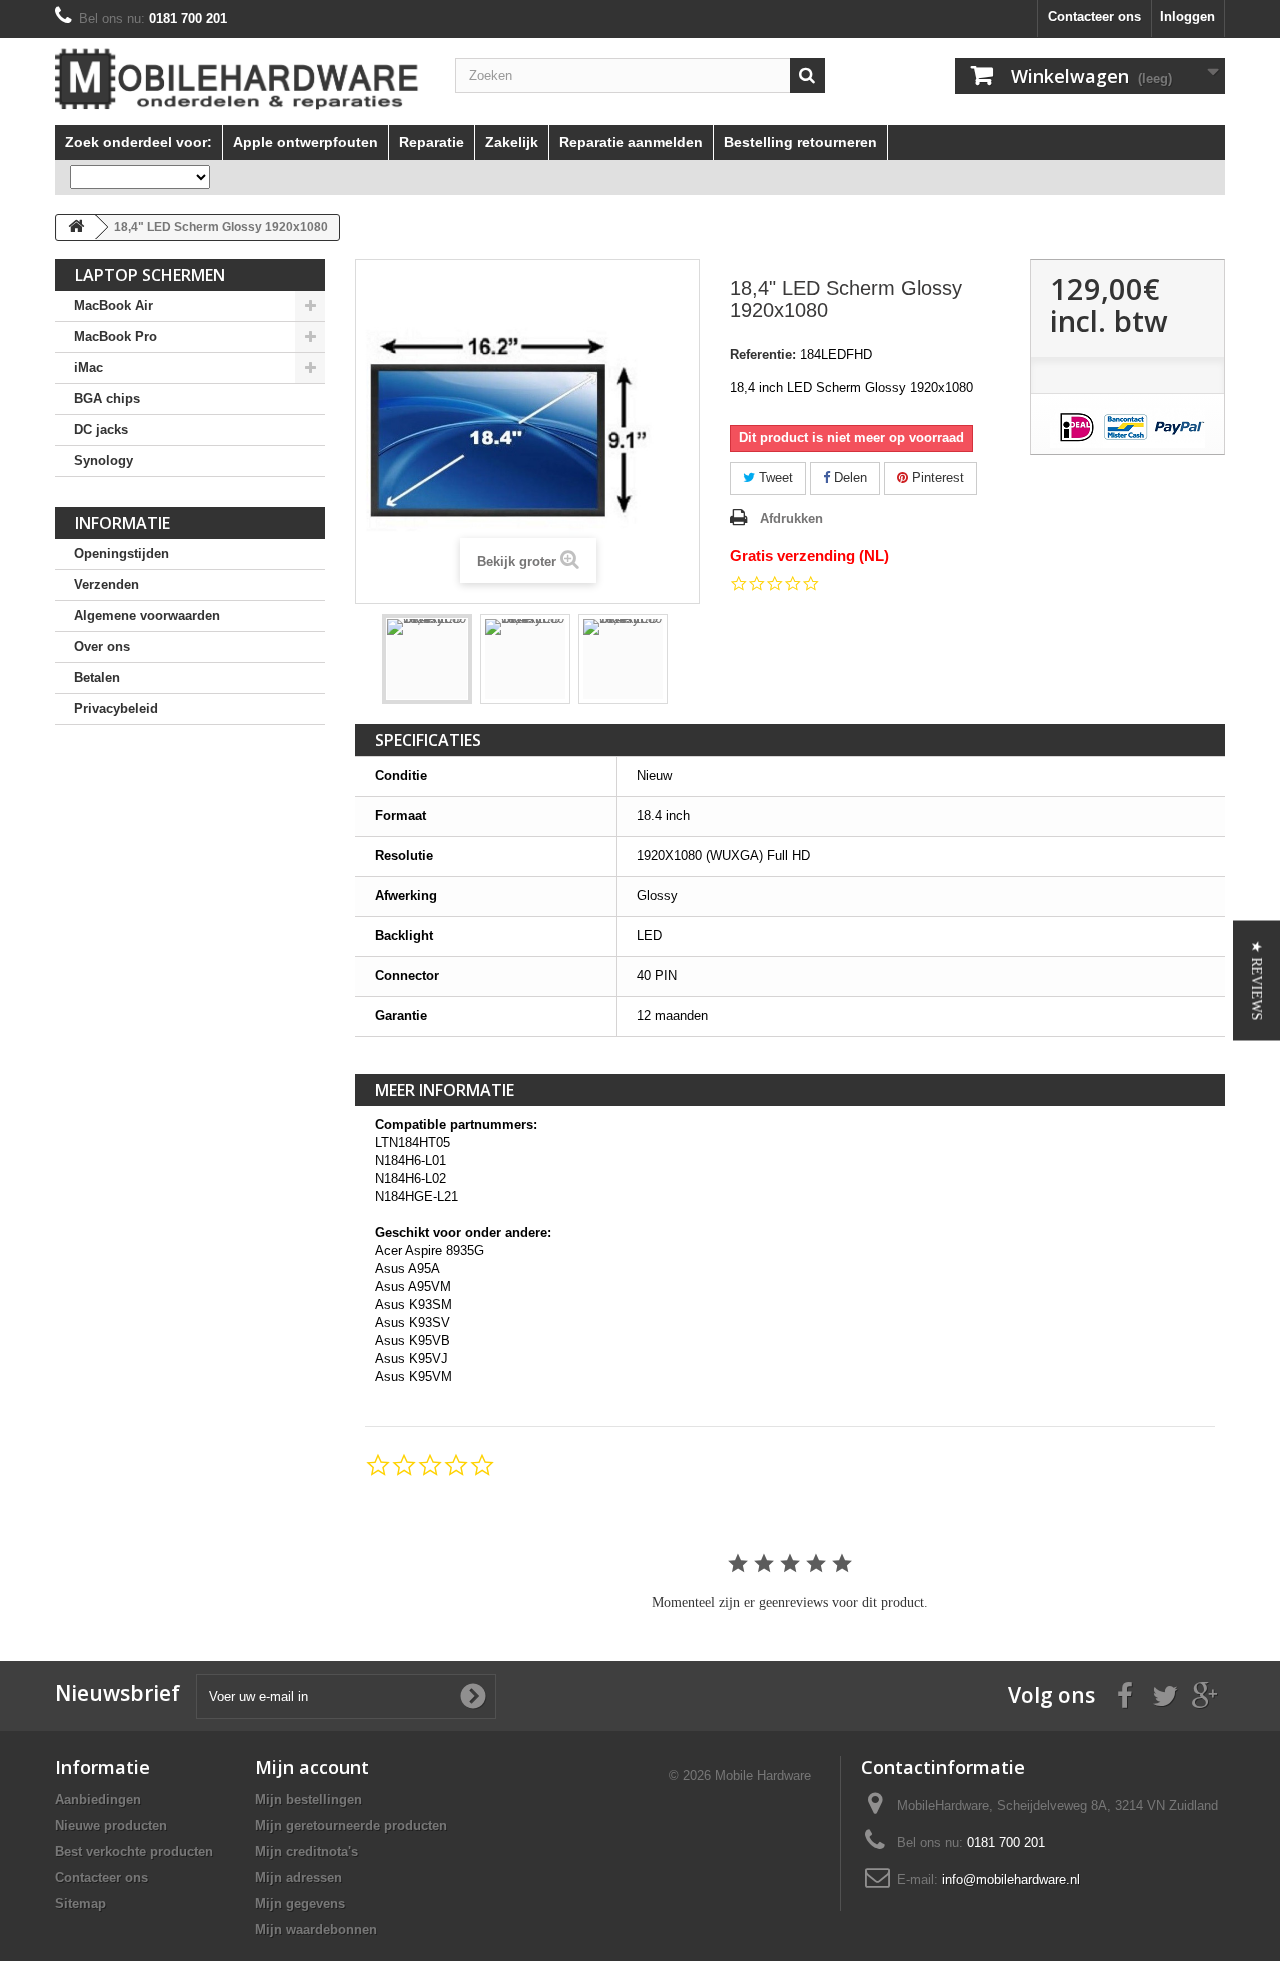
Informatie (122, 523)
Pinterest (936, 477)
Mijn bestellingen (308, 1799)
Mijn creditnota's (306, 1851)
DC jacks (101, 429)
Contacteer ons (1094, 16)
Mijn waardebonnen (316, 1929)
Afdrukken (791, 518)
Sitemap (80, 1903)
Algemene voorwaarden (147, 615)
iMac (88, 367)
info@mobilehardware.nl (1011, 1879)
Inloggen (1187, 16)
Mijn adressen (298, 1877)
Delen (848, 477)
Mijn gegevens (300, 1903)
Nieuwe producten (111, 1825)
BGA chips (107, 398)
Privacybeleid (116, 708)
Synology (103, 460)
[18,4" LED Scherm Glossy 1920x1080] (427, 659)
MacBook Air (113, 305)
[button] (1256, 981)
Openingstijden (121, 553)
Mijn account (312, 1767)
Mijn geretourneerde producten (351, 1825)
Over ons (102, 646)
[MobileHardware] (240, 79)
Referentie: (763, 354)
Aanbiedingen (98, 1799)
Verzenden (106, 584)
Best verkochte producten (134, 1851)
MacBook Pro (115, 336)
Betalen (97, 677)
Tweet (774, 477)
